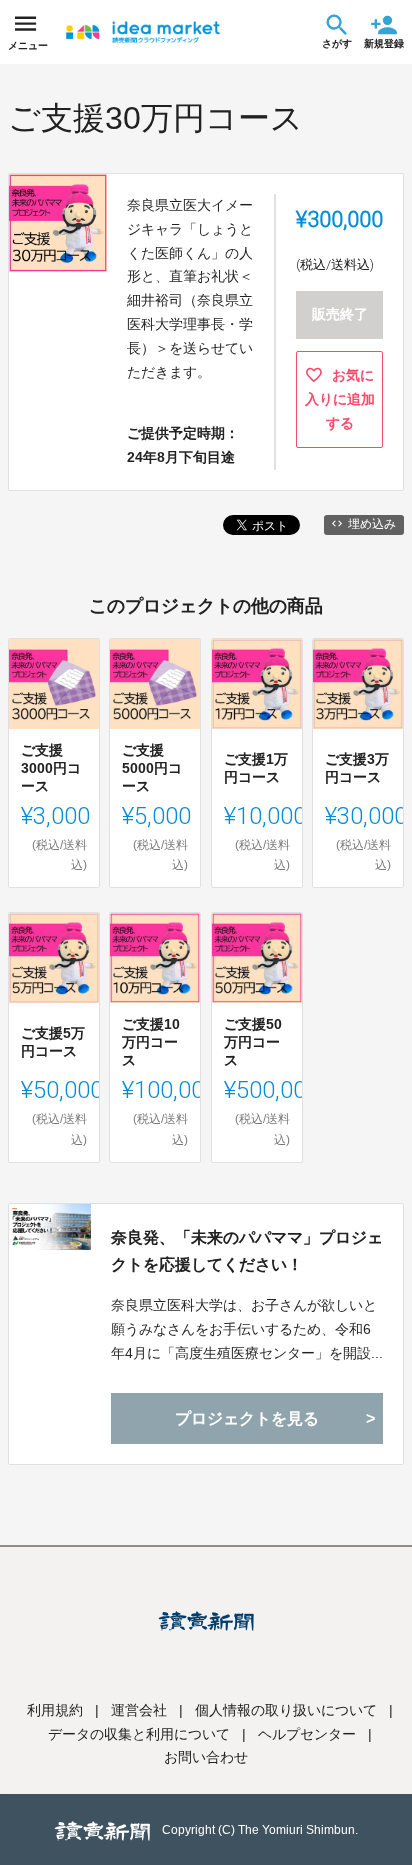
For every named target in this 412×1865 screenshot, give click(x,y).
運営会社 (139, 1710)
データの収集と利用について (139, 1734)
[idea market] (143, 32)
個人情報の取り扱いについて (286, 1710)
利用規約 (55, 1710)
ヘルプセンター (307, 1734)
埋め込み (372, 524)
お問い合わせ (206, 1757)
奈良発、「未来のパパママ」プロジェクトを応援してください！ (247, 1251)
